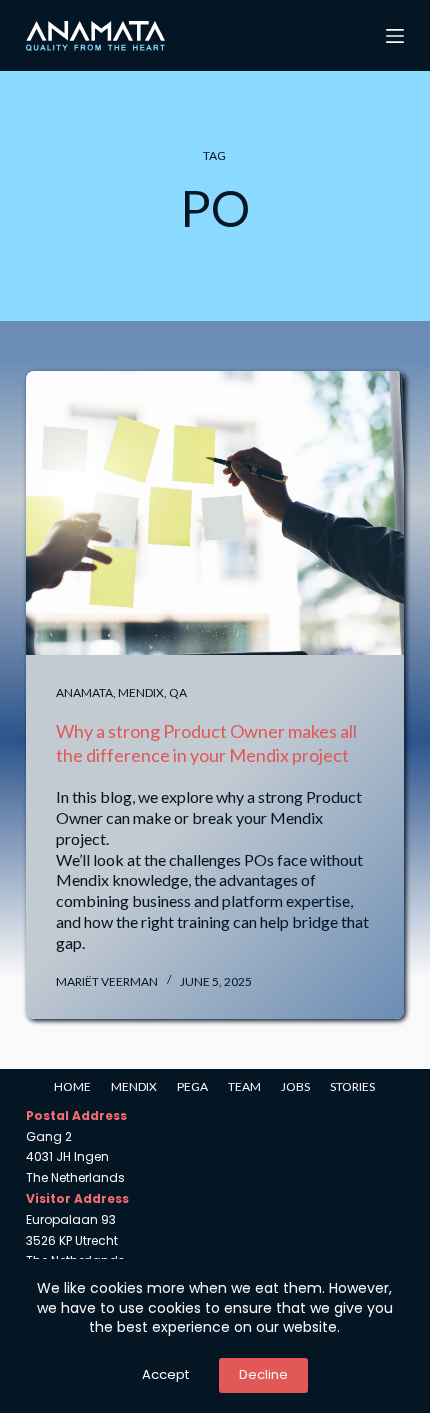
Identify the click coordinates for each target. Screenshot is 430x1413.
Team (244, 1086)
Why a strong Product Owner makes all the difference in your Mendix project (206, 742)
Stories (352, 1086)
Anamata (84, 692)
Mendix (141, 692)
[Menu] (395, 36)
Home (72, 1086)
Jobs (295, 1086)
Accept (165, 1374)
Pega (192, 1086)
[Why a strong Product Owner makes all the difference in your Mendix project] (215, 513)
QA (178, 692)
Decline (263, 1374)
